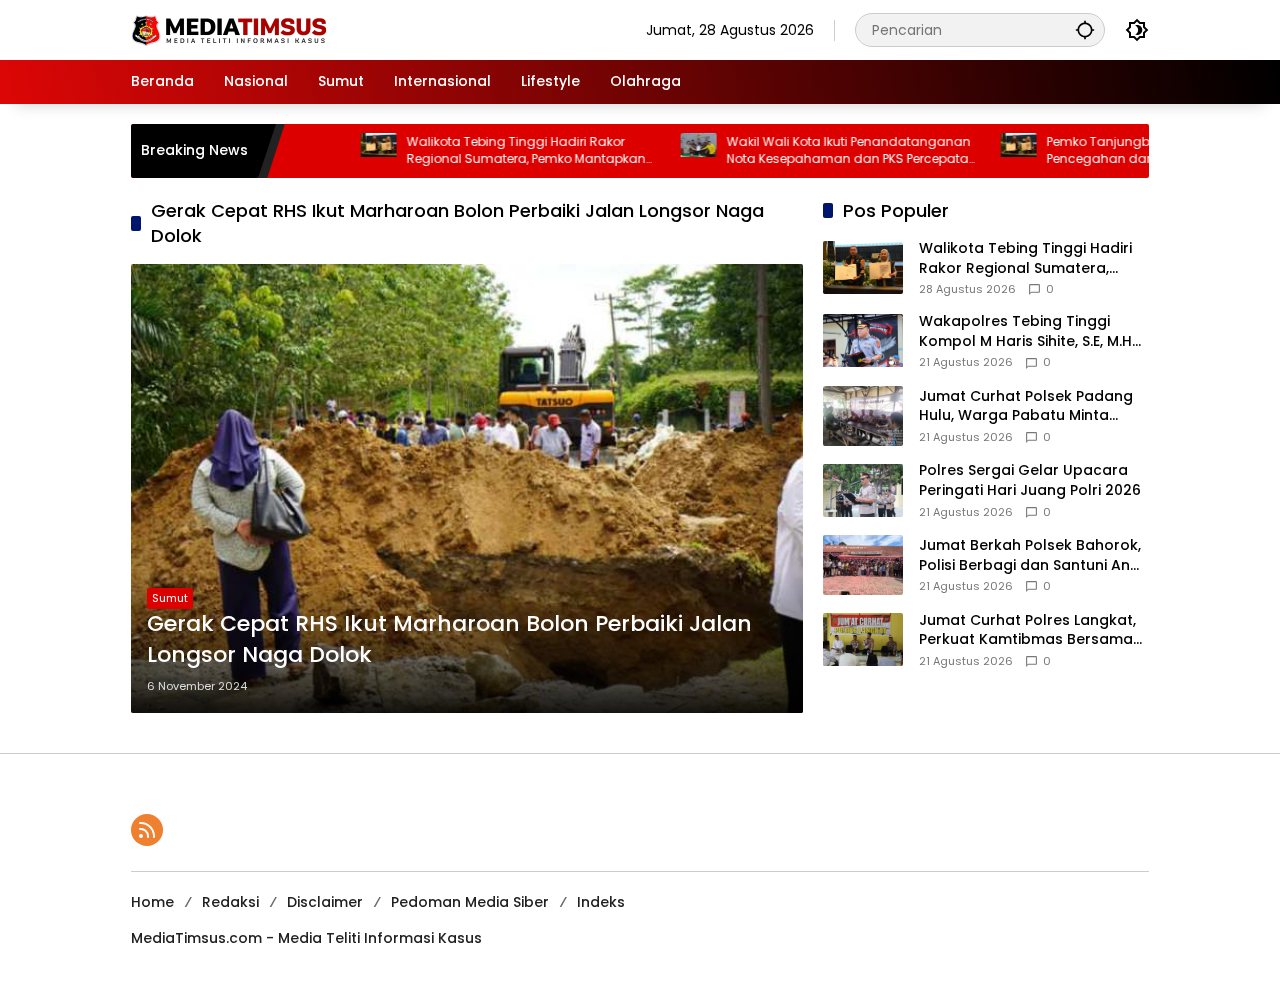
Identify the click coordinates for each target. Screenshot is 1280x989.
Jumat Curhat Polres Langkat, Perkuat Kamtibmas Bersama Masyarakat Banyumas (1027, 630)
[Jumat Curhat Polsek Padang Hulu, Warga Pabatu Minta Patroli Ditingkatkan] (863, 416)
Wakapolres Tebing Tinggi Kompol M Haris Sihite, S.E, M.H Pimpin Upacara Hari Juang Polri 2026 (1025, 331)
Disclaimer (325, 902)
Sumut (170, 598)
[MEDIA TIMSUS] (231, 29)
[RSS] (147, 830)
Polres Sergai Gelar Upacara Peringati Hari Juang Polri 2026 (1030, 481)
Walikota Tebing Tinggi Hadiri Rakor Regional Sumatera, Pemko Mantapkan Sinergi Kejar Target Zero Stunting (494, 151)
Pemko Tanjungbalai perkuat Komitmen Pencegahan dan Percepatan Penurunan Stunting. (1140, 151)
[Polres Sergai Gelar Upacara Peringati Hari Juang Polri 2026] (863, 490)
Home (152, 902)
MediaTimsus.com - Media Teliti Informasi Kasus (306, 938)
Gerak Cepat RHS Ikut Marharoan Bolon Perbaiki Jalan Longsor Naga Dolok (449, 639)
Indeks (601, 902)
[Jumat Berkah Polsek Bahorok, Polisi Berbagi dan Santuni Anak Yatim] (863, 565)
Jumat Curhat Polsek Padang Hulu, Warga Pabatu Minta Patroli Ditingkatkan (1026, 406)
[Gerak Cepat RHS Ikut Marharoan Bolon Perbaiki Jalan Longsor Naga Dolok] (467, 488)
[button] (1085, 29)
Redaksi (230, 902)
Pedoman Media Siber (470, 902)
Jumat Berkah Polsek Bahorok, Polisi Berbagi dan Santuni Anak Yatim (1033, 555)
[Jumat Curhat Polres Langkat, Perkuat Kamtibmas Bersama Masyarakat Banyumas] (863, 639)
